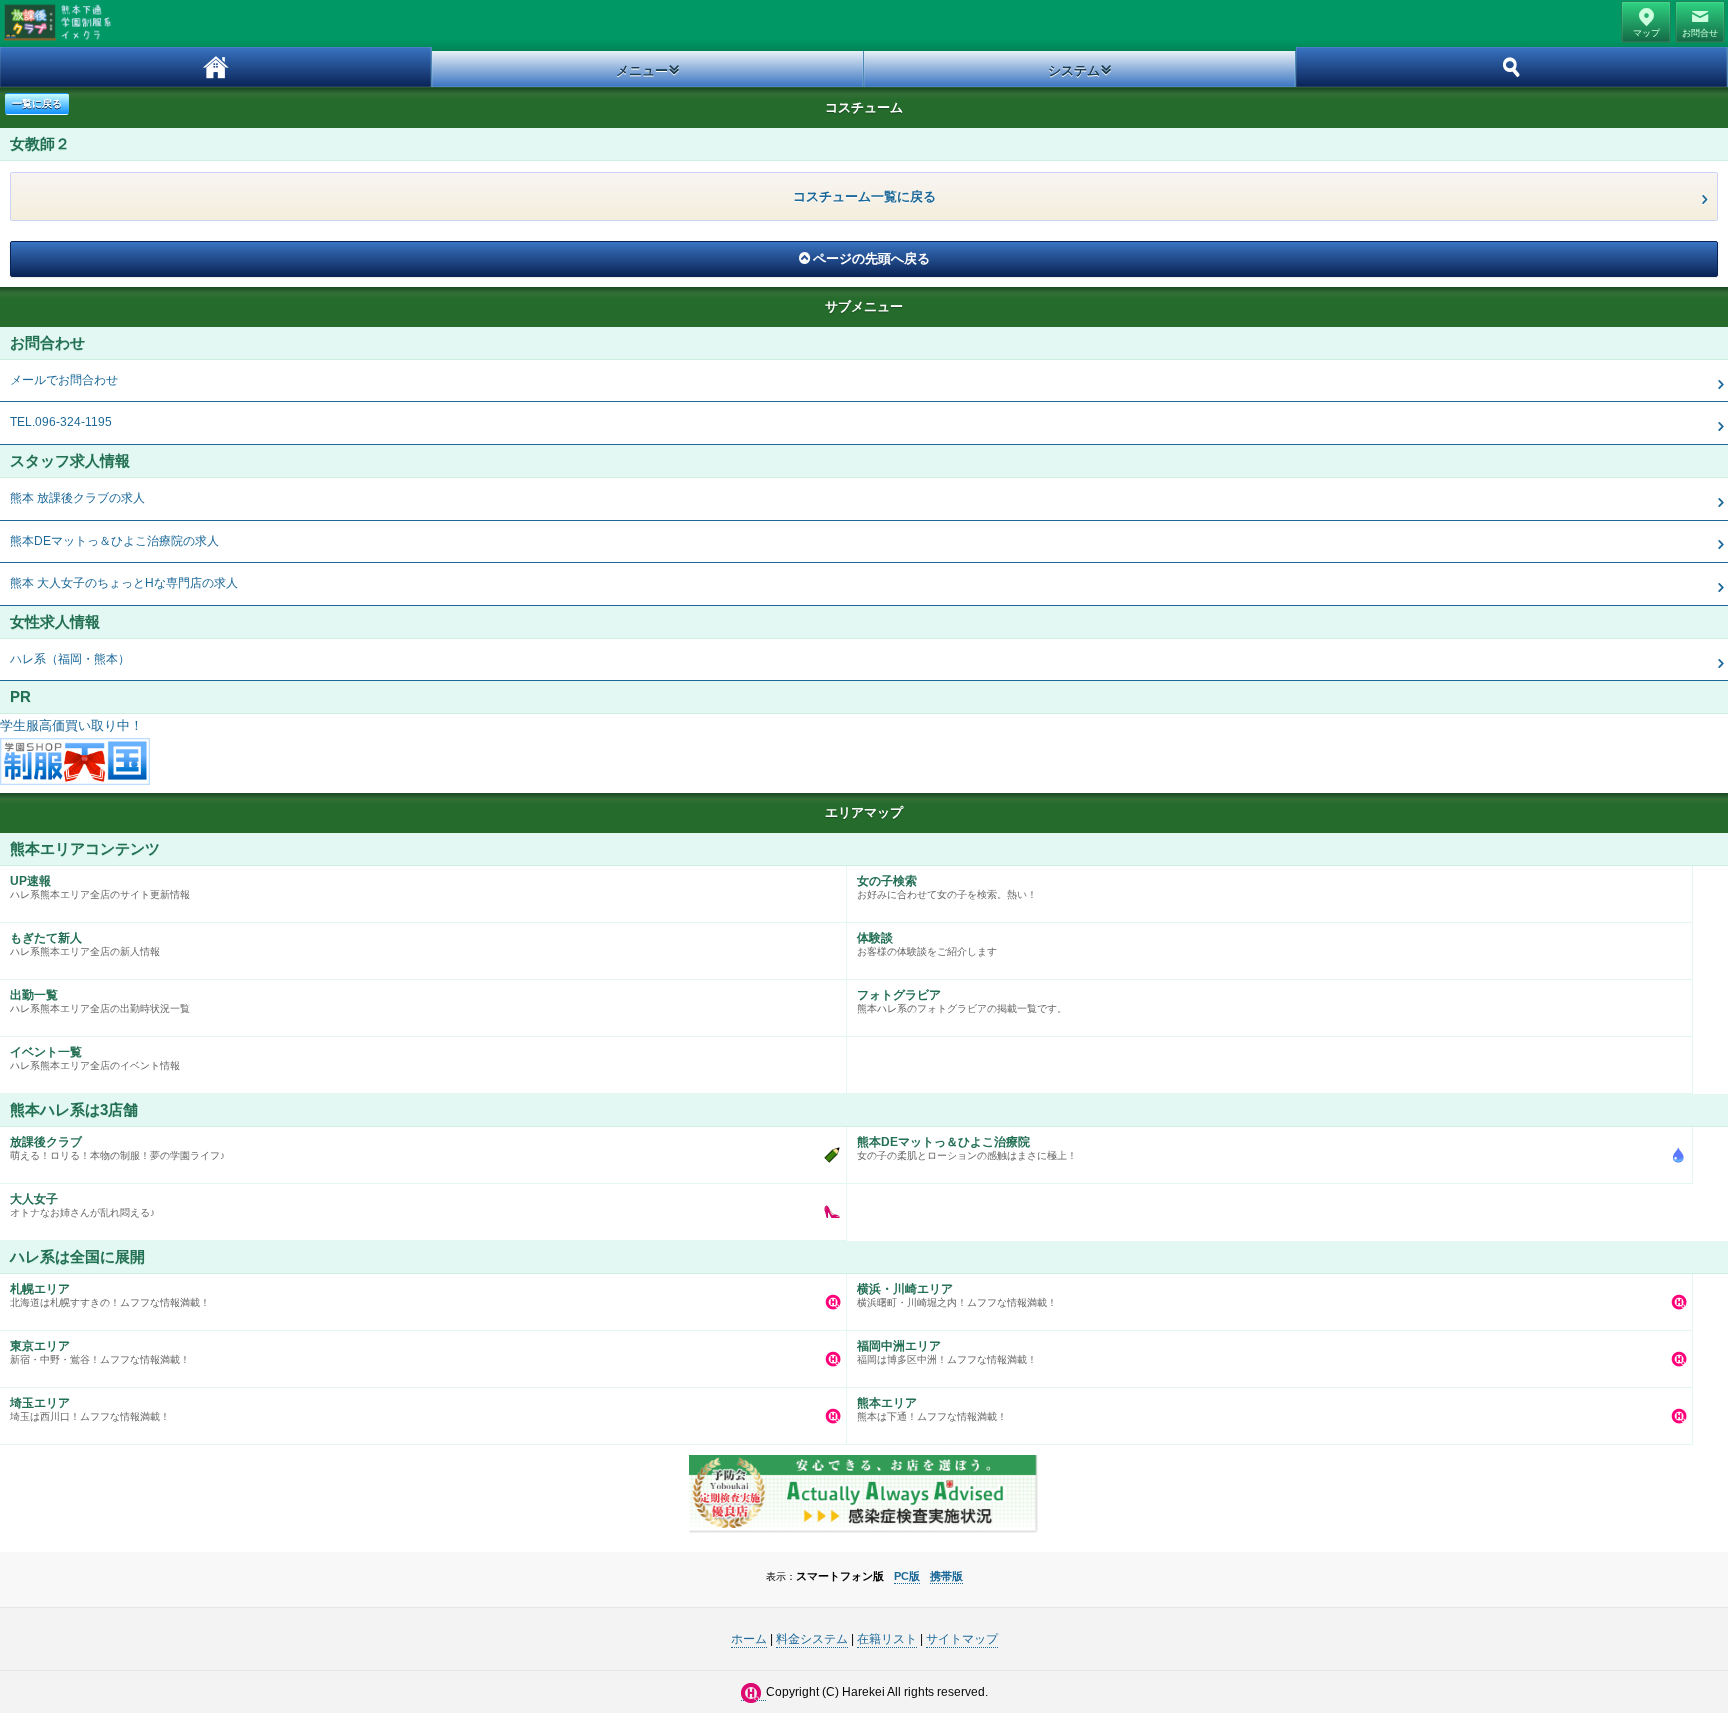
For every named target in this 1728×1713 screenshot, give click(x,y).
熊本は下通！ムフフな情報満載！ (932, 1409)
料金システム (812, 1639)
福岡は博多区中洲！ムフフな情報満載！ (947, 1352)
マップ (1646, 33)
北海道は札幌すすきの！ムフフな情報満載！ (110, 1295)
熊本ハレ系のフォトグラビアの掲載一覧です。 (962, 1001)
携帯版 (946, 1576)
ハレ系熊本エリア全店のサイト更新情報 (100, 887)
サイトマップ (962, 1639)
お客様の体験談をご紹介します (927, 944)
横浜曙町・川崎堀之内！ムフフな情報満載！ (957, 1295)
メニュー (642, 70)
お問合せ (1700, 33)
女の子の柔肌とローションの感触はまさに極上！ (967, 1148)
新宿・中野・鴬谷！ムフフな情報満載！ (100, 1352)
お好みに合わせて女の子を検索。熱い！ (947, 887)
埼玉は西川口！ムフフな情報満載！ (90, 1409)
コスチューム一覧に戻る (864, 196)
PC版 (907, 1576)
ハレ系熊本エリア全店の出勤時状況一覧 (100, 1001)
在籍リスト (887, 1639)
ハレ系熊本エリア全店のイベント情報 (95, 1058)
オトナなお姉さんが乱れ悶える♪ (82, 1205)
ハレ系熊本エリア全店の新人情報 (85, 944)
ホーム (216, 67)
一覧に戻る (37, 103)
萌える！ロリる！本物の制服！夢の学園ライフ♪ (117, 1148)
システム (1074, 70)
